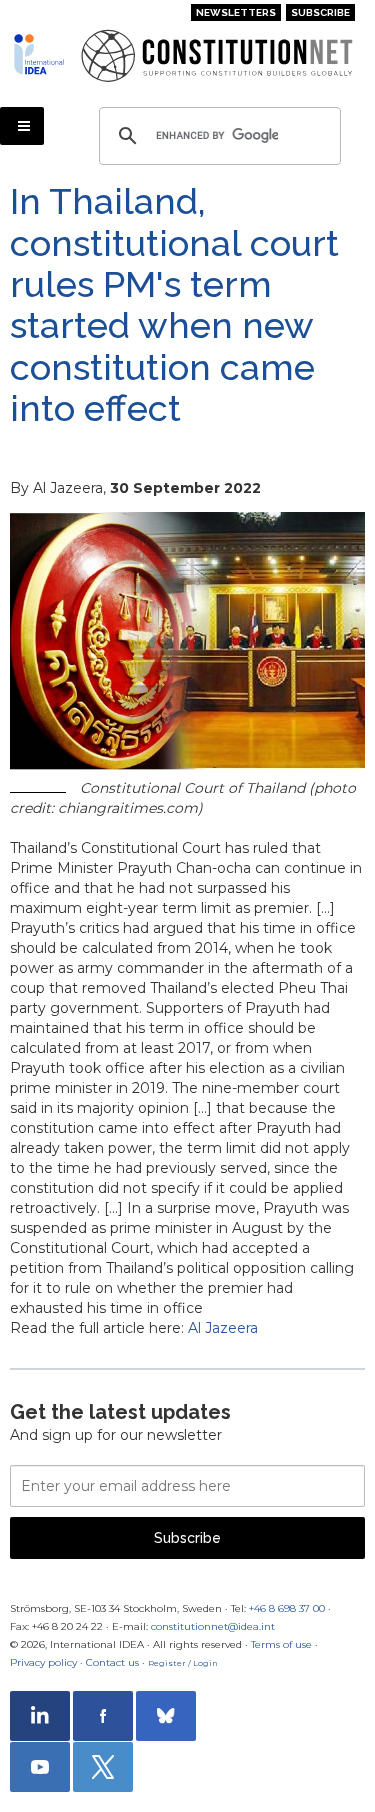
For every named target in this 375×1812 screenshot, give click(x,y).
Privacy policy (43, 1662)
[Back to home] (39, 54)
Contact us (112, 1662)
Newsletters (236, 12)
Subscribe (320, 12)
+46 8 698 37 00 (287, 1608)
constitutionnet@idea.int (213, 1626)
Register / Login (183, 1663)
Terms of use (281, 1644)
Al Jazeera (223, 1328)
